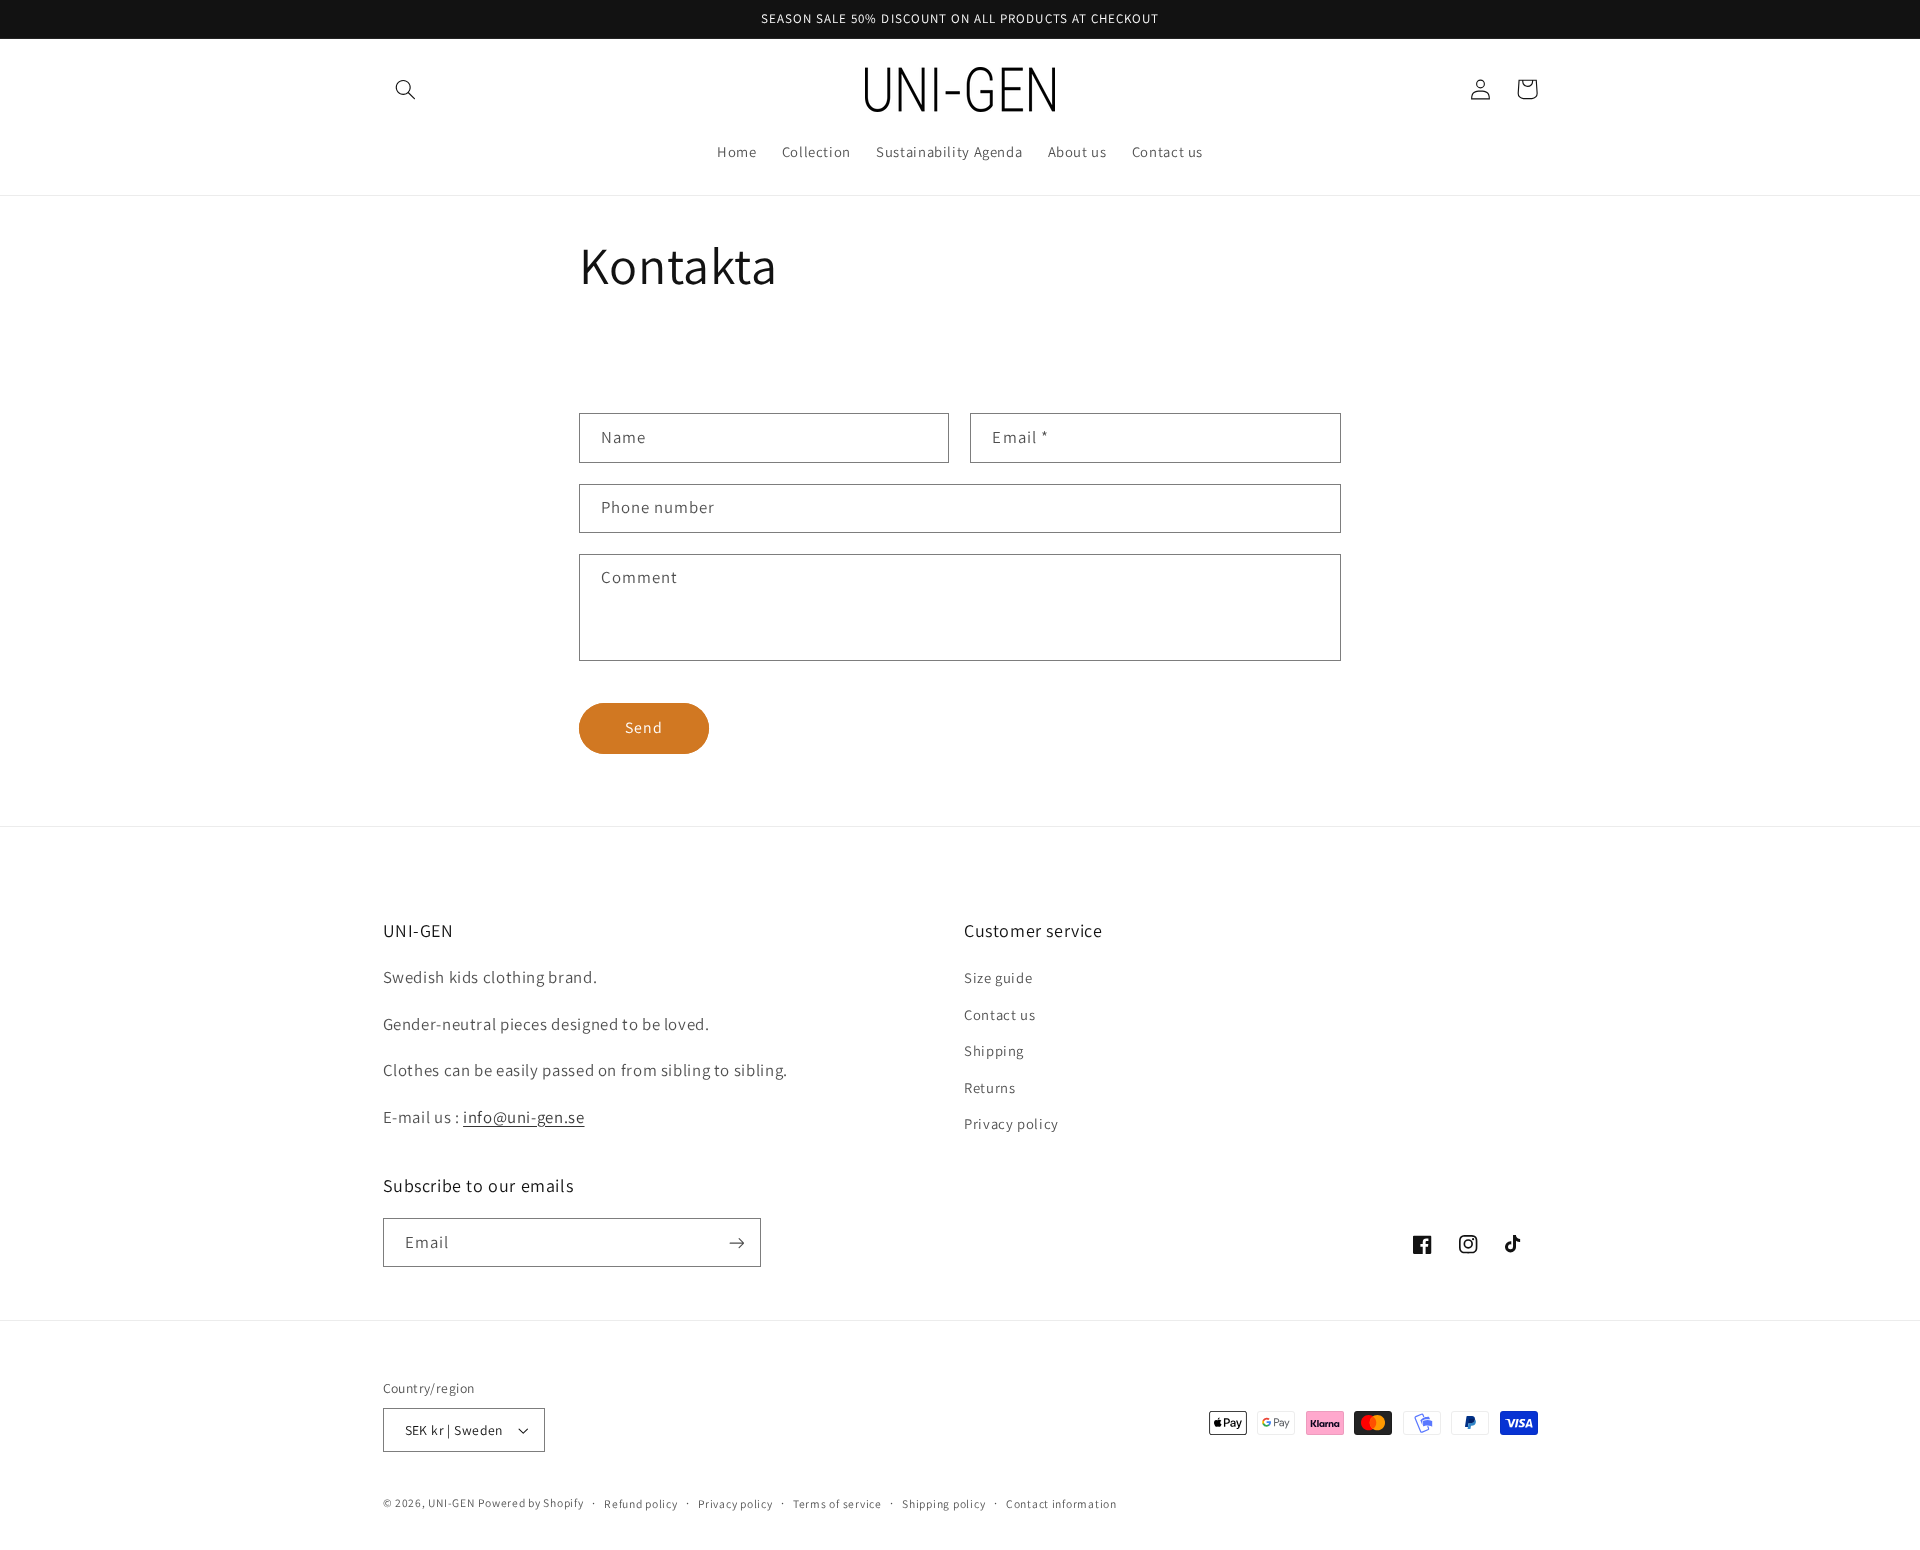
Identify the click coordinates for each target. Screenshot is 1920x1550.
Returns (989, 1087)
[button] (406, 89)
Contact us (999, 1014)
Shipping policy (943, 1503)
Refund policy (641, 1503)
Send (644, 727)
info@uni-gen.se (523, 1117)
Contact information (1061, 1503)
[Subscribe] (736, 1242)
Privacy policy (1011, 1123)
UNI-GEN (451, 1502)
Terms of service (837, 1503)
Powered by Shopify (530, 1502)
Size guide (998, 977)
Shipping (994, 1050)
